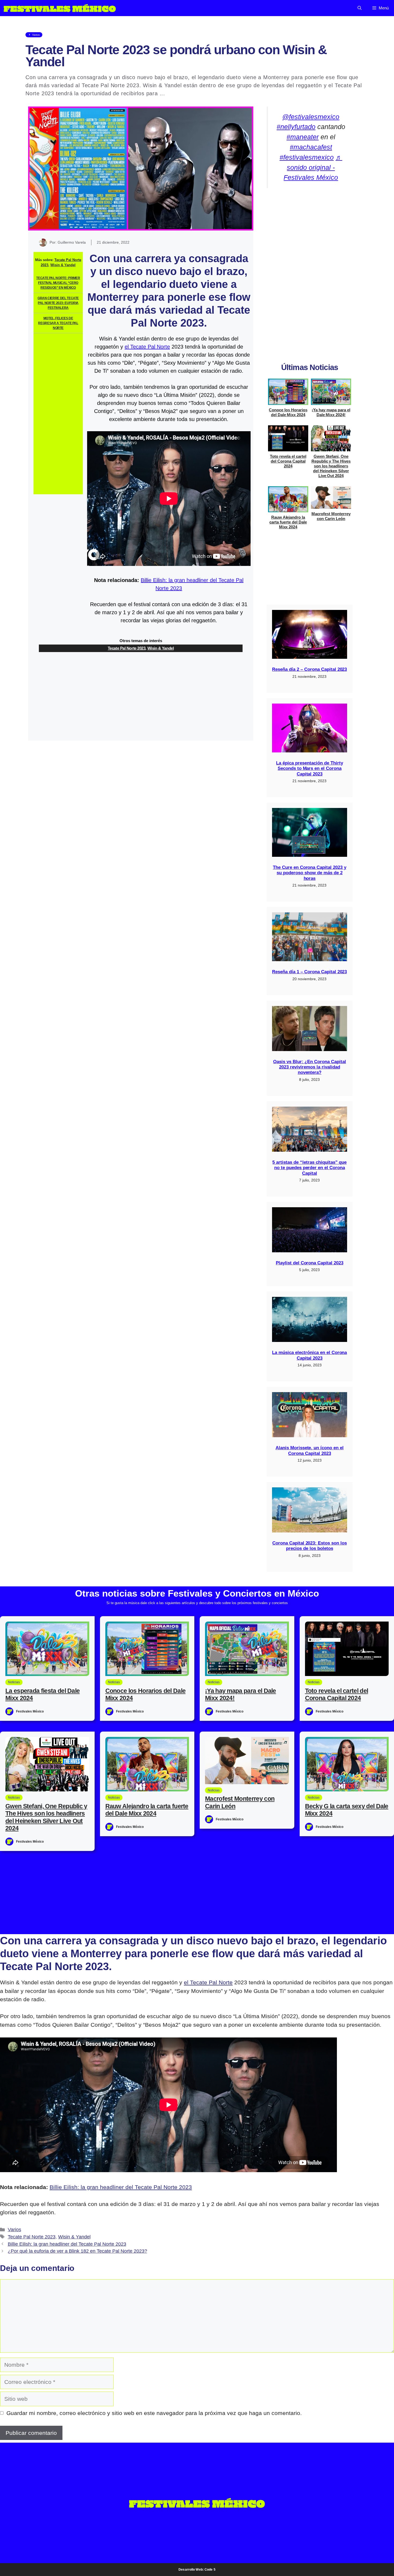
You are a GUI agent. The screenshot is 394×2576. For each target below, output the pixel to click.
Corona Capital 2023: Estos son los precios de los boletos (310, 1546)
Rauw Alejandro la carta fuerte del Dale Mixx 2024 (288, 522)
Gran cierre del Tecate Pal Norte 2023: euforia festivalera (58, 303)
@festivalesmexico (311, 117)
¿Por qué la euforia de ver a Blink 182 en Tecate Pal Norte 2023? (77, 2251)
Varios (14, 2230)
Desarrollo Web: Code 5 (197, 2570)
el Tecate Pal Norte (147, 347)
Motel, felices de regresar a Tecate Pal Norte (58, 323)
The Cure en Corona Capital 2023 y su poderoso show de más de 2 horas (310, 873)
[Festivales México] (60, 8)
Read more (181, 93)
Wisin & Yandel (63, 265)
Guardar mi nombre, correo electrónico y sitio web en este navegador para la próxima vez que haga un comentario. (154, 2413)
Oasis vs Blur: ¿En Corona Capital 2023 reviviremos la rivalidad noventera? (310, 1067)
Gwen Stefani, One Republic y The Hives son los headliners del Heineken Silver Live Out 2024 (331, 466)
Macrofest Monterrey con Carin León (331, 516)
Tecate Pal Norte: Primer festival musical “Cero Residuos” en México (58, 283)
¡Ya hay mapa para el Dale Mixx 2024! (331, 412)
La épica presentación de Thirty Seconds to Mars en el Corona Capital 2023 (309, 769)
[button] (360, 8)
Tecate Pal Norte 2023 (127, 648)
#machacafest (311, 147)
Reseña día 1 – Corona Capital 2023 (309, 972)
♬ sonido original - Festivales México (313, 167)
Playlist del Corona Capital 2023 (310, 1263)
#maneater (303, 137)
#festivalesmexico (307, 157)
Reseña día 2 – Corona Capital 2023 (309, 669)
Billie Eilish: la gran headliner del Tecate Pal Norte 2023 (121, 2187)
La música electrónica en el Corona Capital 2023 (309, 1355)
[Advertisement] (58, 414)
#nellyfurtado (296, 127)
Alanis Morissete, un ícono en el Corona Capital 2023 (310, 1450)
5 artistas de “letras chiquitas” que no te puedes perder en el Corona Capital (309, 1168)
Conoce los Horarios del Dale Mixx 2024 (288, 412)
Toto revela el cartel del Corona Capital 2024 (288, 461)
